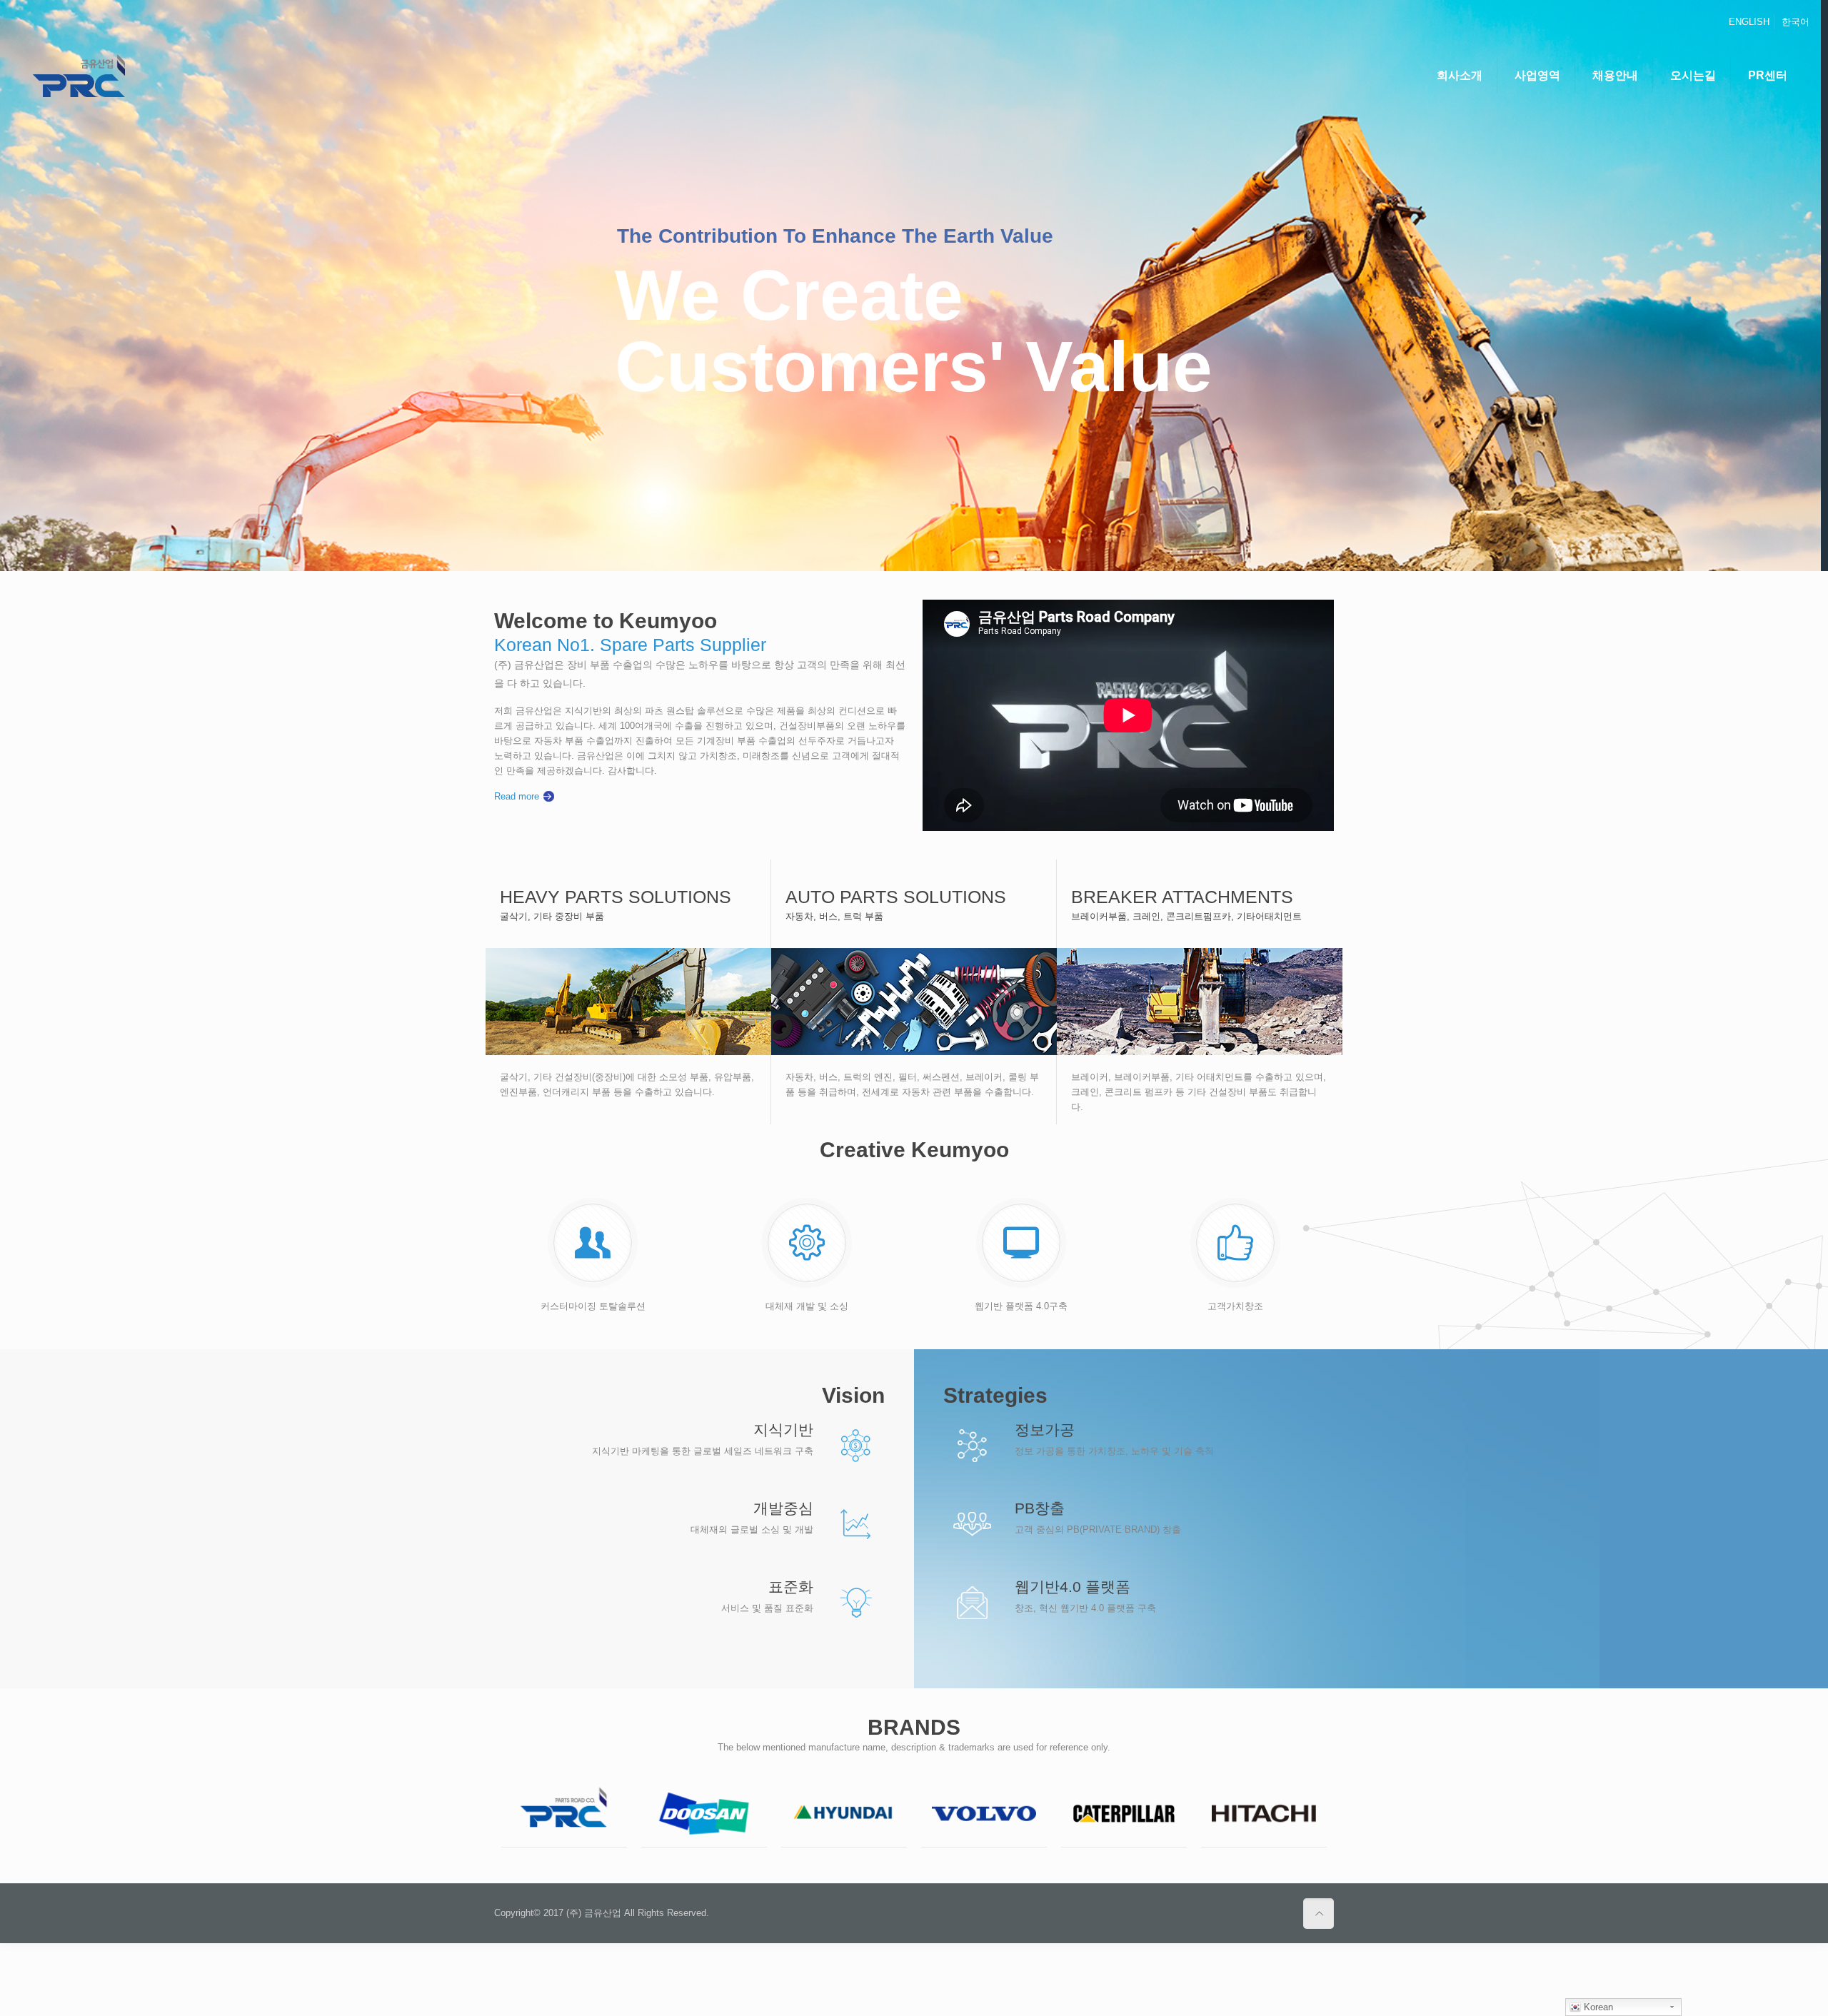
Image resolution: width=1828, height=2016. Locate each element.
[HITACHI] (1264, 1814)
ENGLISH (1749, 22)
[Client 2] (704, 1814)
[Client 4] (984, 1814)
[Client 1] (564, 1814)
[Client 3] (844, 1814)
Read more (517, 796)
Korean (1597, 2007)
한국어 (1796, 22)
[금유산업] (79, 76)
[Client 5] (1124, 1814)
